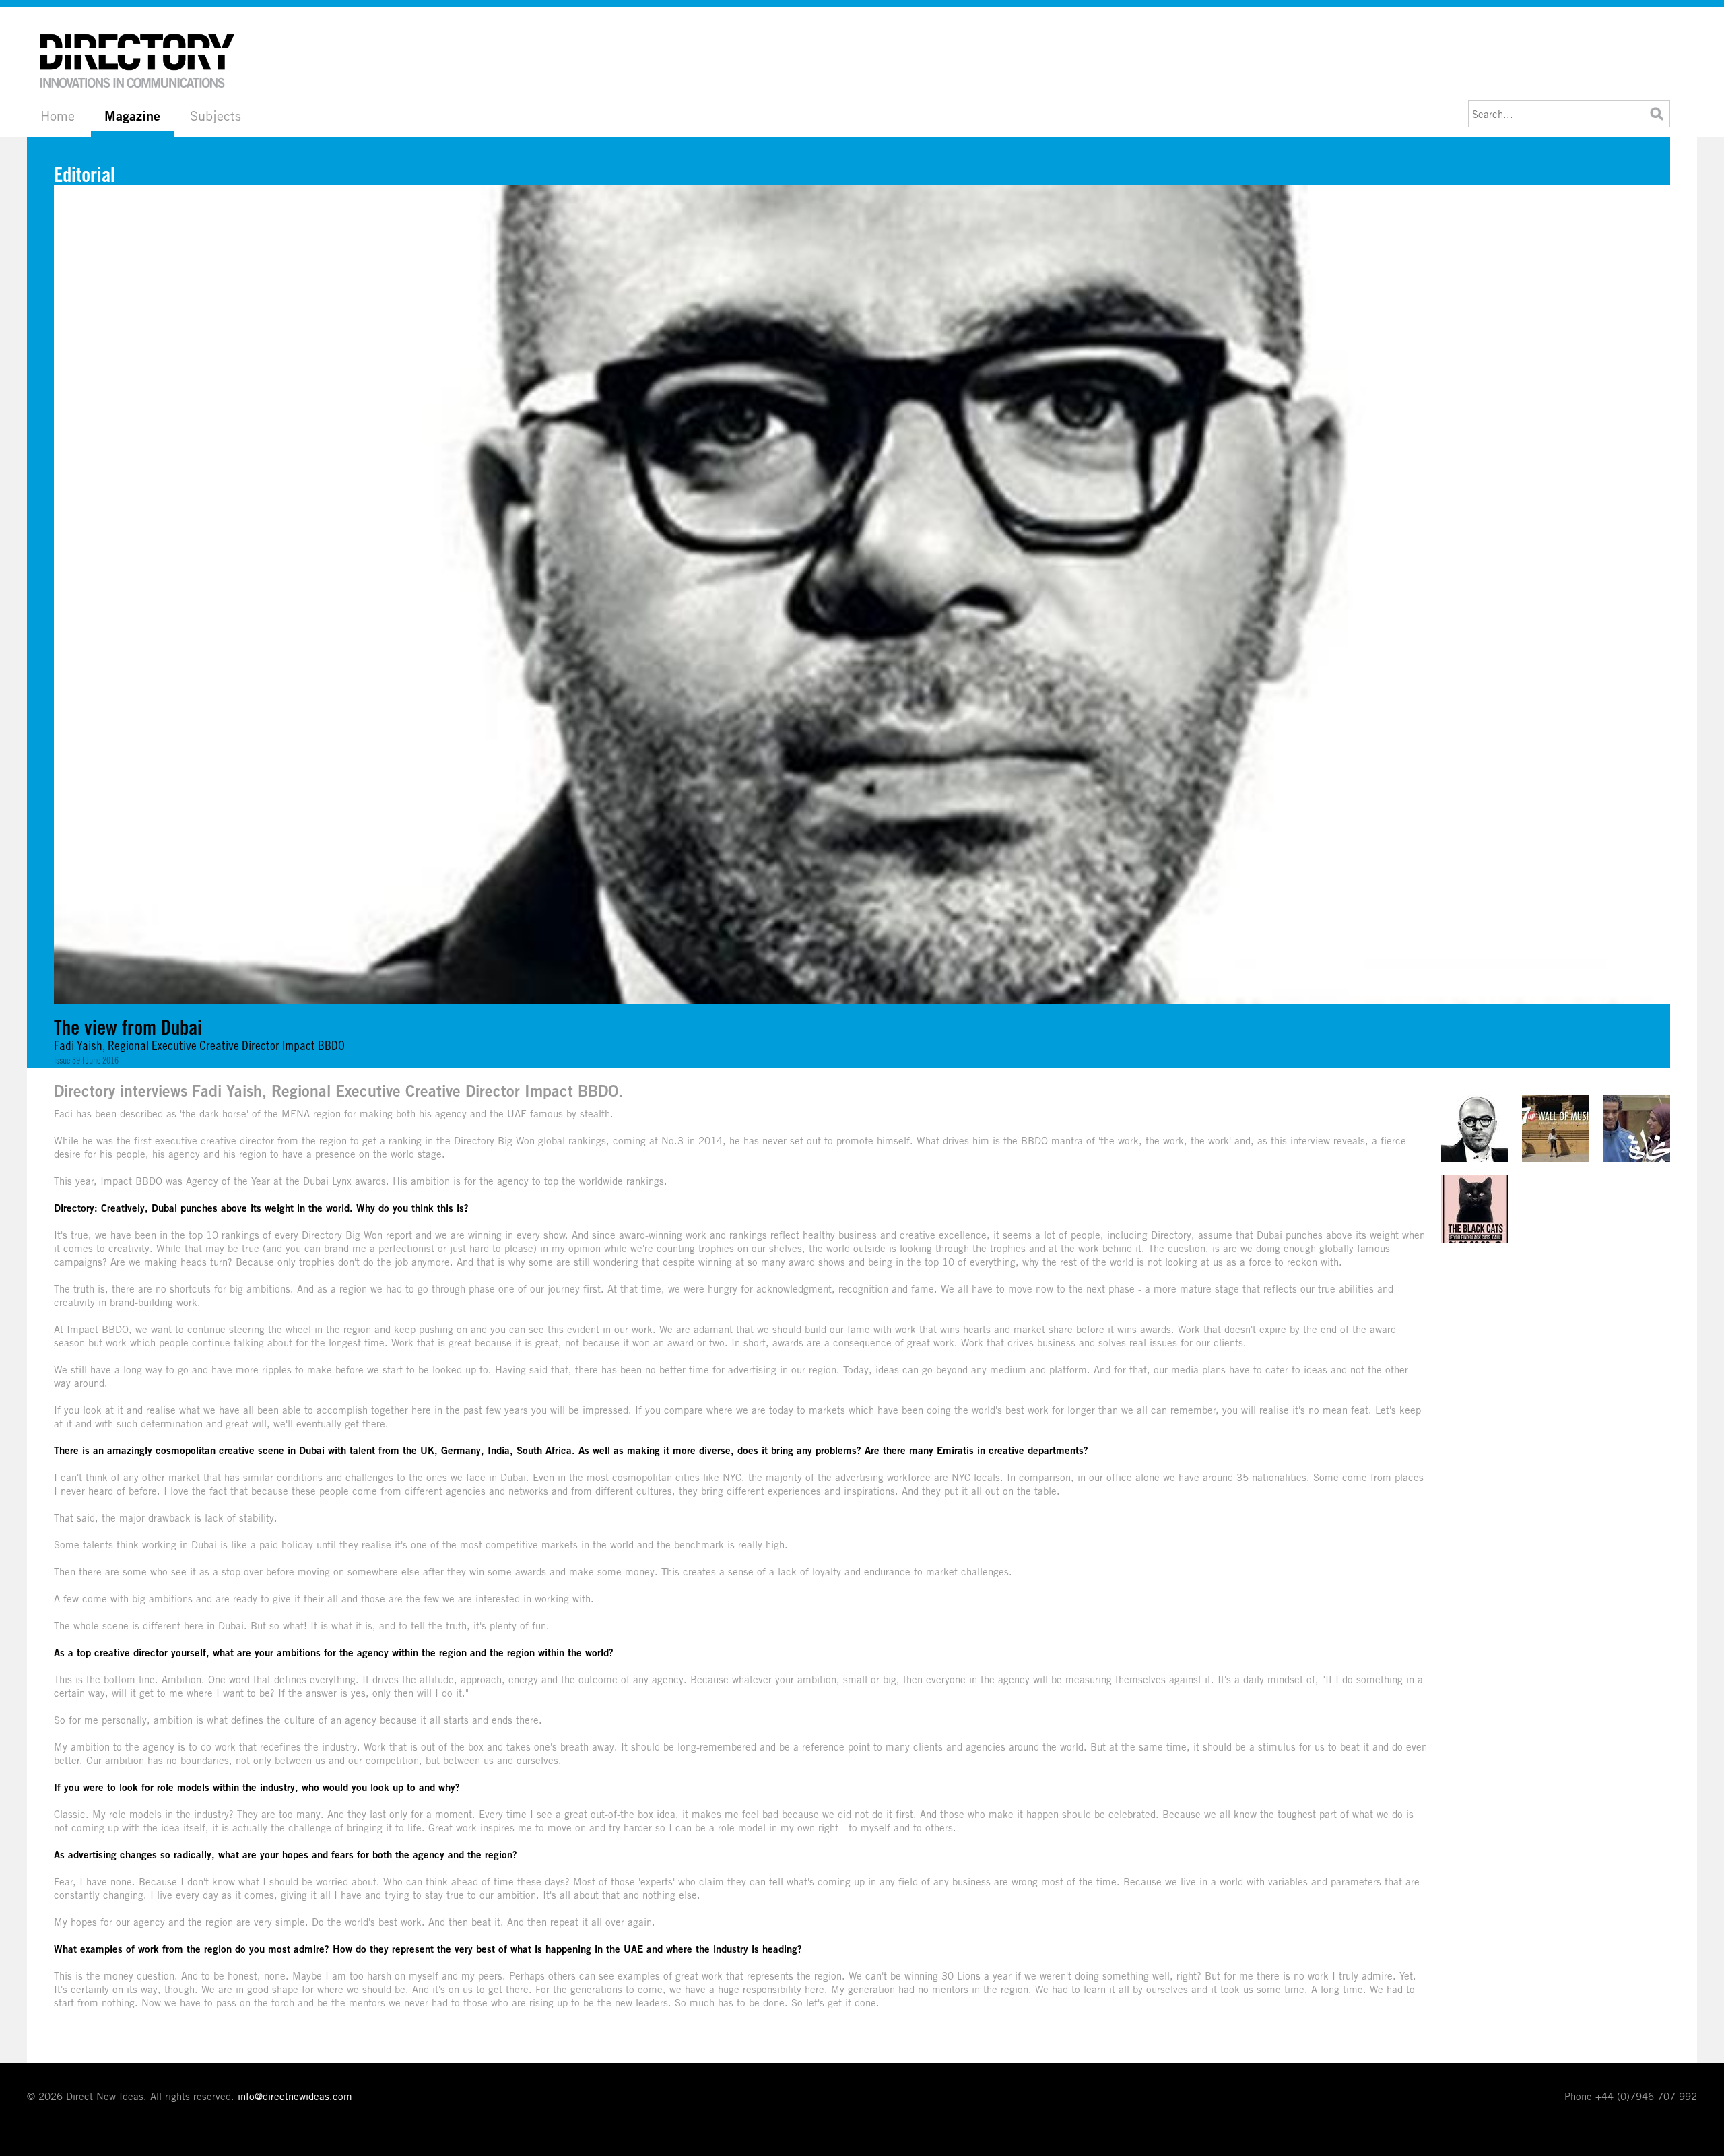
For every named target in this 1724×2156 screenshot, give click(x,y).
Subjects (215, 116)
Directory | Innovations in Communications (138, 61)
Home (58, 116)
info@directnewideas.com (295, 2096)
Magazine (132, 116)
